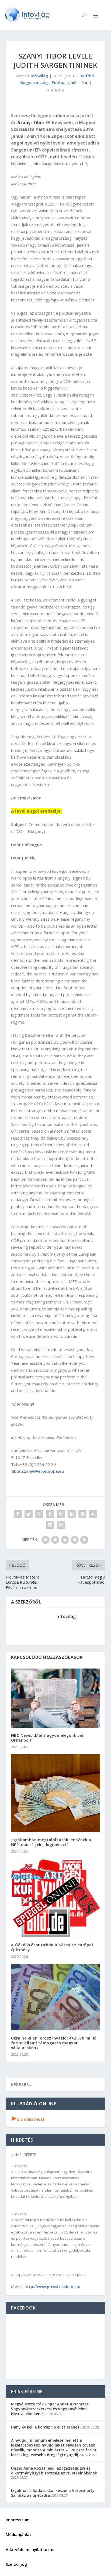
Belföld (87, 76)
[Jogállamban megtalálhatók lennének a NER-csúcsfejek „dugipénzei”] (56, 1793)
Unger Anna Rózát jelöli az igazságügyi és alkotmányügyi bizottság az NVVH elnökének (54, 2471)
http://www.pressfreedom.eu (52, 2287)
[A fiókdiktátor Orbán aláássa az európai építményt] (56, 1898)
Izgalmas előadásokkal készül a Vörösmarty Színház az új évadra (53, 2493)
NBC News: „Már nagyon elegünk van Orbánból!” (48, 1738)
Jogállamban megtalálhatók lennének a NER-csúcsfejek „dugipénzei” (51, 1842)
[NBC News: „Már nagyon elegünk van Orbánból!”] (56, 1698)
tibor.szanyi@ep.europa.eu (37, 1471)
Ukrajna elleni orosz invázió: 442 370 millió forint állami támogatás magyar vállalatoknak (54, 2043)
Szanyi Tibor (31, 123)
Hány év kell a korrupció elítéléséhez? (46, 2427)
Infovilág (39, 76)
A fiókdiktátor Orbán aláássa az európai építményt (52, 1947)
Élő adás (28, 2119)
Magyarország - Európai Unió (48, 82)
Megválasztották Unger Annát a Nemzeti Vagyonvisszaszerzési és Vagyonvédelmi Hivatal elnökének (50, 2409)
